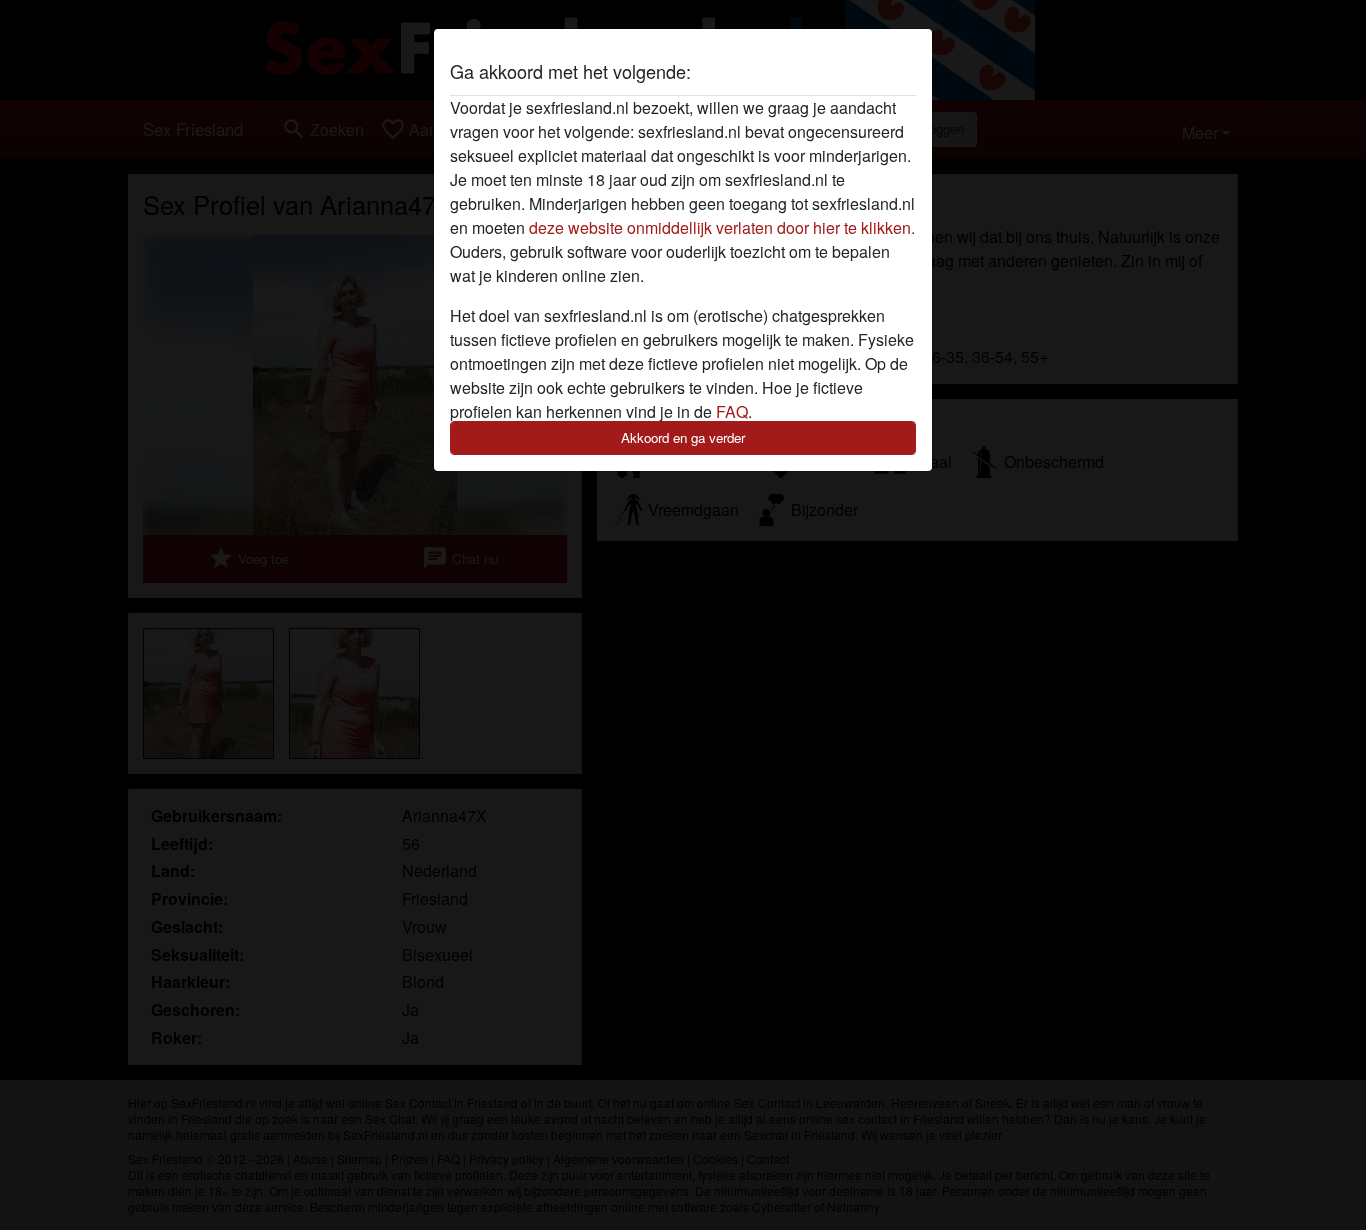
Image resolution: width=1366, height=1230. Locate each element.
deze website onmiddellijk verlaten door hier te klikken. (722, 227)
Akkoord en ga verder (683, 437)
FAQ (732, 411)
